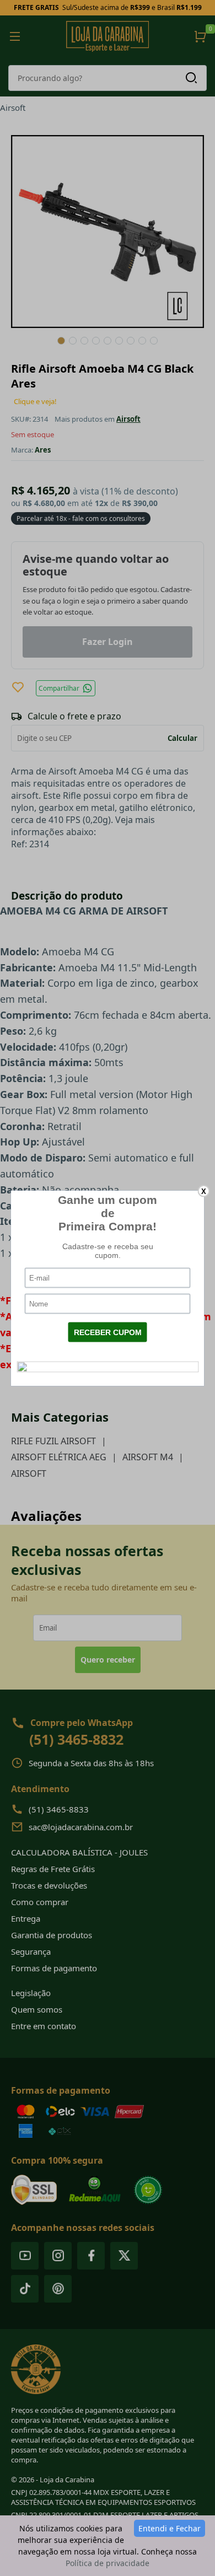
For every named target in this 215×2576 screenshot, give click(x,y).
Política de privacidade (108, 2563)
